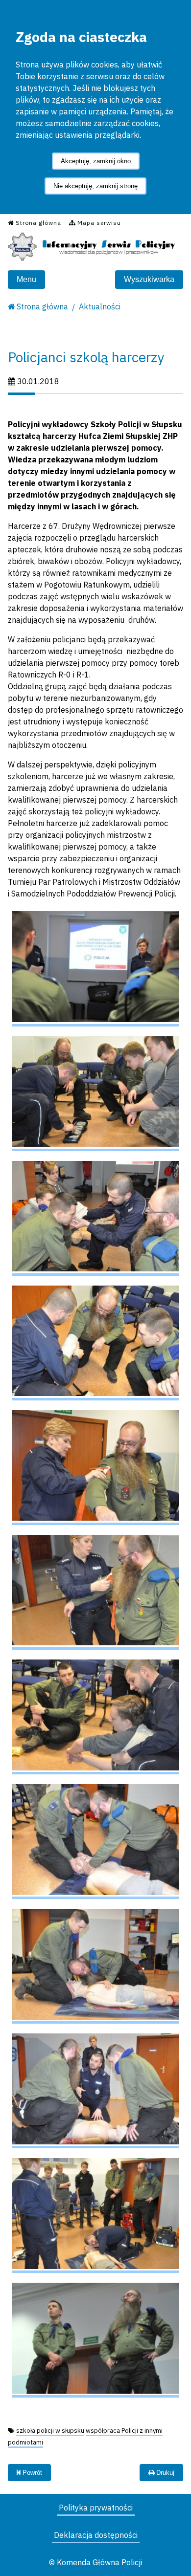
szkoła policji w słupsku (50, 2431)
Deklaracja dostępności (96, 2535)
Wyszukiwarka (149, 279)
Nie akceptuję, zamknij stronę (95, 186)
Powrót (31, 2473)
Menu (26, 279)
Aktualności (100, 306)
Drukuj (164, 2473)
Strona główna (42, 306)
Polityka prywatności (96, 2508)
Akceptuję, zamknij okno (96, 161)
